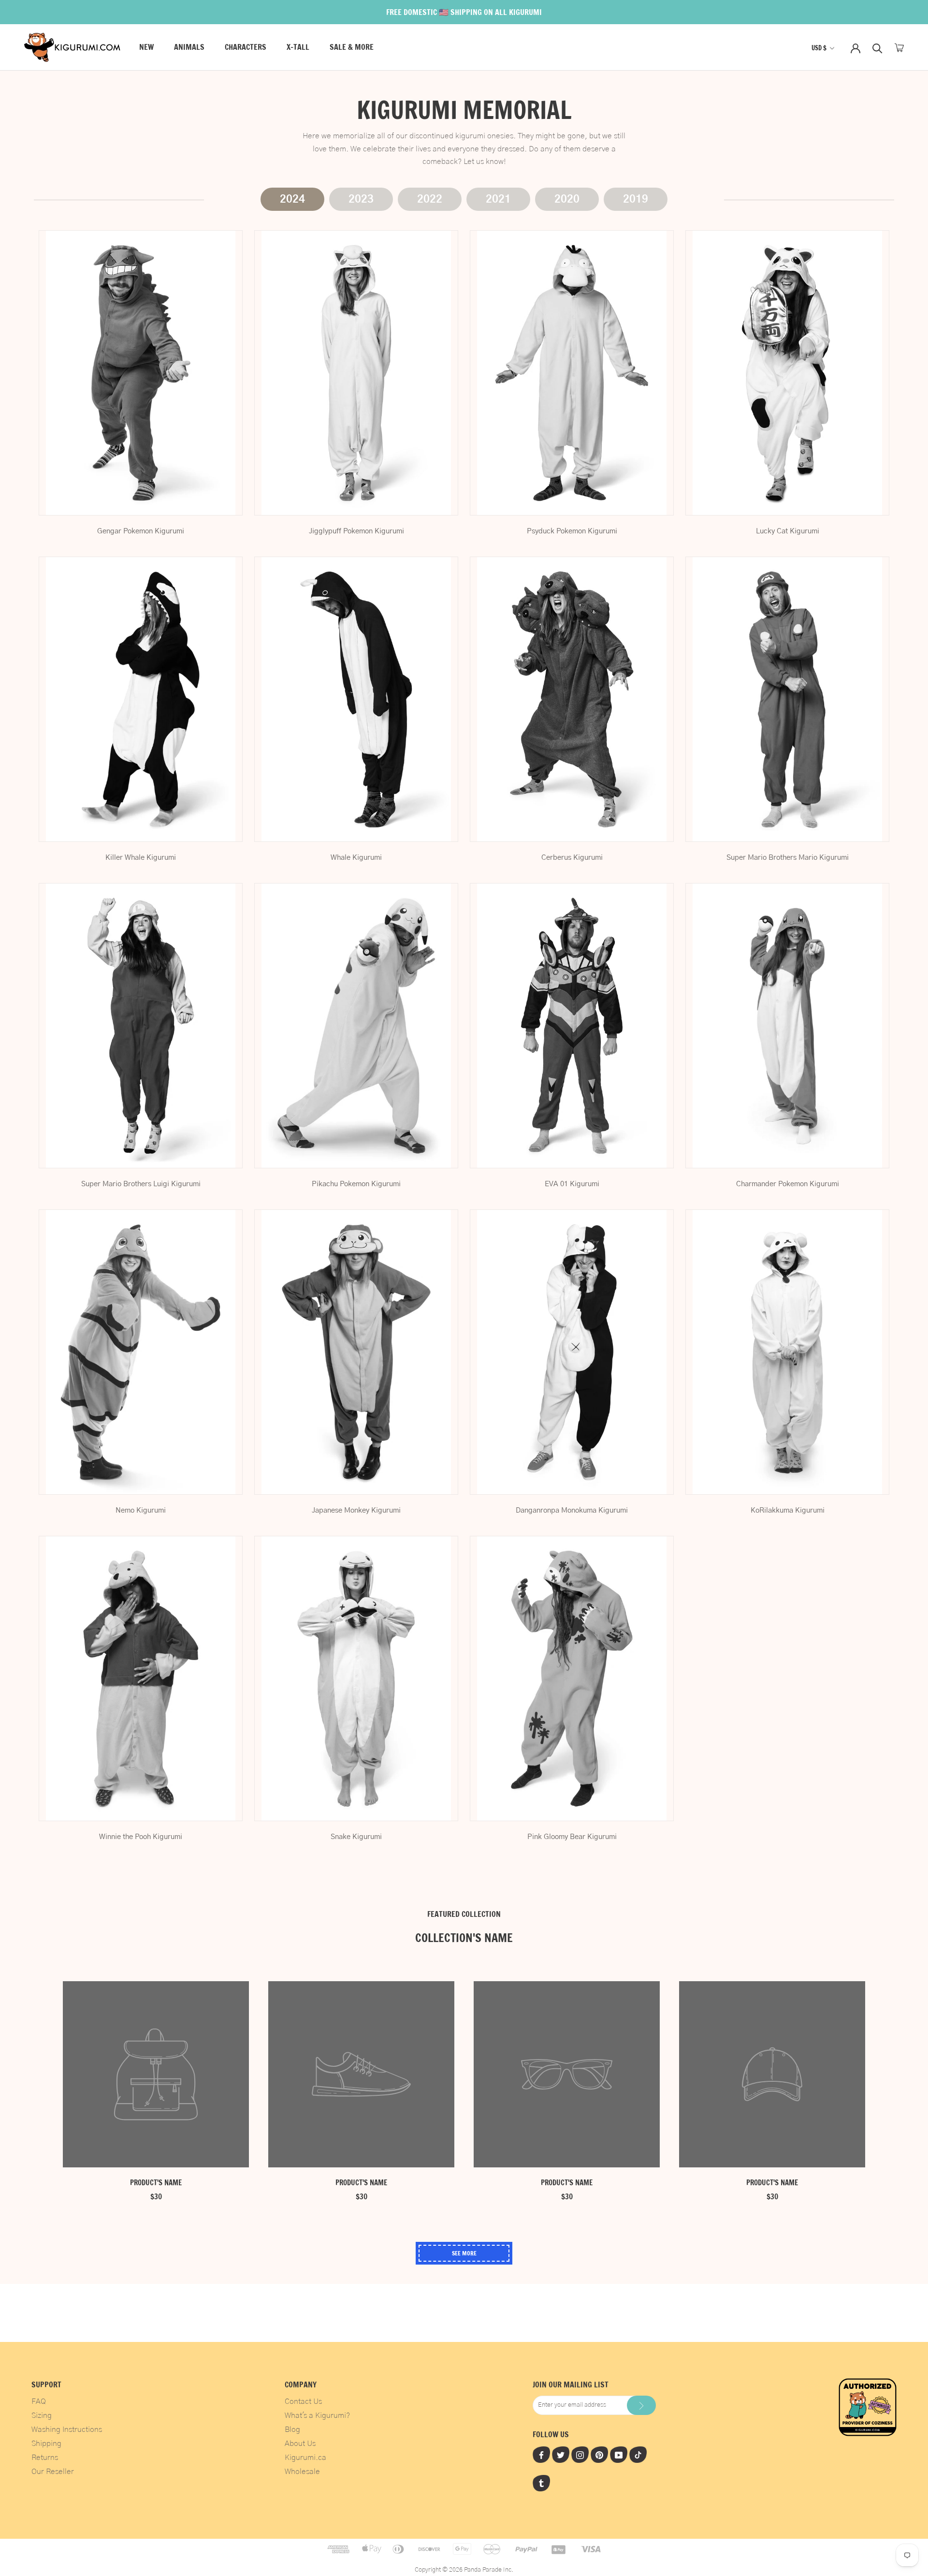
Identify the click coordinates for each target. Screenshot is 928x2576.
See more (464, 2253)
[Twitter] (561, 2455)
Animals (189, 47)
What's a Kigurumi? (317, 2415)
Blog (292, 2429)
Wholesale (302, 2472)
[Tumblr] (541, 2483)
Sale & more (352, 47)
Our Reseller (53, 2472)
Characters (246, 47)
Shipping (46, 2444)
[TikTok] (638, 2455)
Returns (45, 2458)
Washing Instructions (67, 2429)
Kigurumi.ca (305, 2458)
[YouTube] (619, 2455)
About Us (300, 2444)
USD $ (819, 48)
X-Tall (298, 47)
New (146, 47)
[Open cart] (899, 48)
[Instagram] (580, 2455)
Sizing (42, 2415)
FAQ (39, 2401)
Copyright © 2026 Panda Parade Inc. (464, 2570)
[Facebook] (541, 2455)
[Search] (877, 48)
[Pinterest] (599, 2455)
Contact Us (303, 2401)
